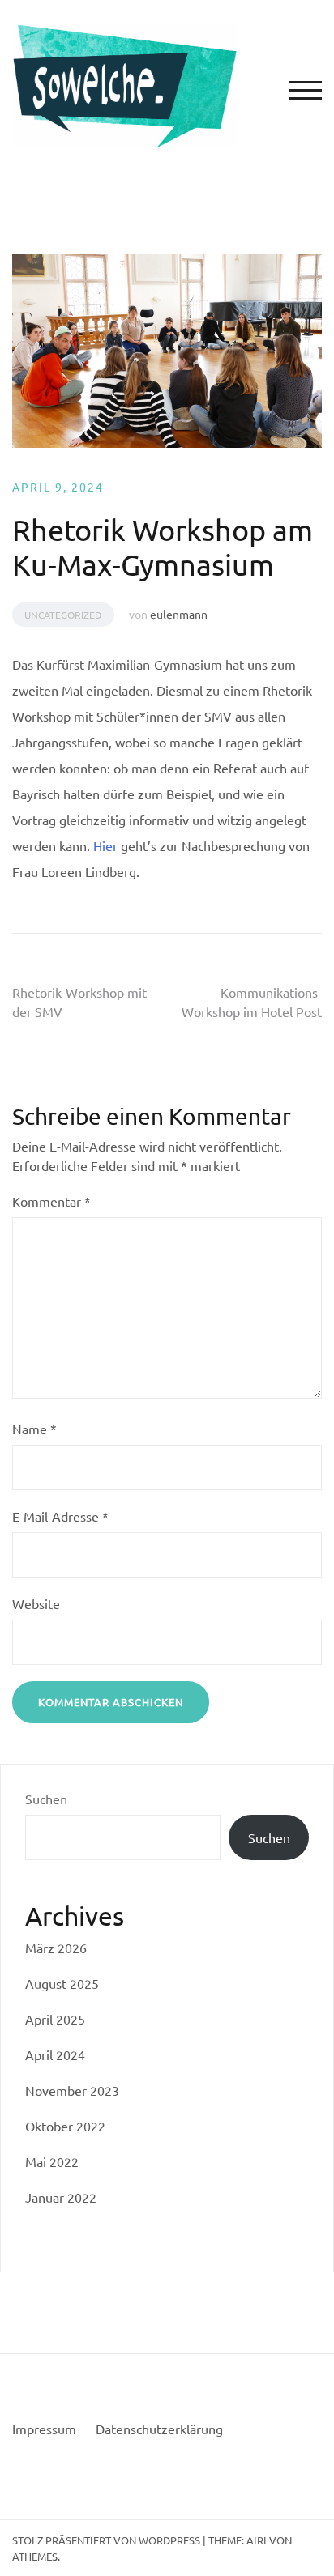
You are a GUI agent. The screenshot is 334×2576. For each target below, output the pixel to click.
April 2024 (55, 2054)
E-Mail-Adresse (60, 1516)
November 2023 (72, 2090)
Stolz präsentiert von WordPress (106, 2540)
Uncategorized (63, 615)
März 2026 (56, 1948)
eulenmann (179, 614)
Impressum (44, 2429)
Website (36, 1603)
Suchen (46, 1799)
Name (34, 1429)
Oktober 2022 (65, 2126)
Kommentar (51, 1201)
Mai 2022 (52, 2161)
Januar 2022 (61, 2197)
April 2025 (55, 2019)
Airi (257, 2540)
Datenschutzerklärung (159, 2429)
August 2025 (62, 1983)
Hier (105, 845)
